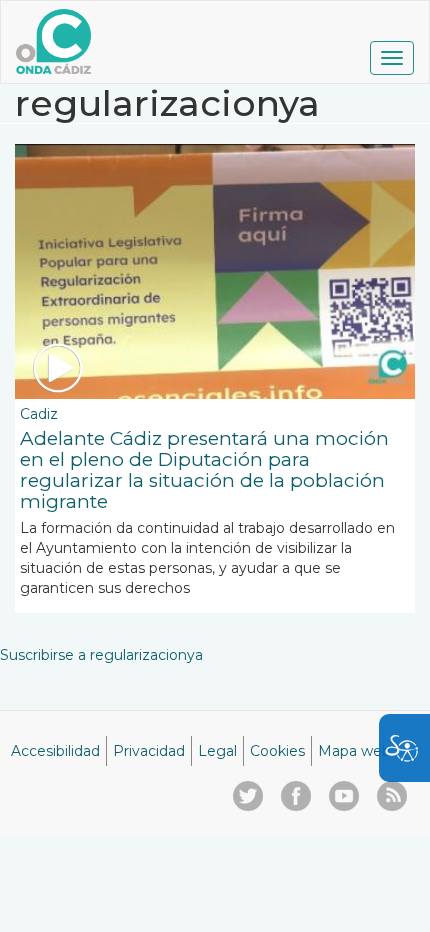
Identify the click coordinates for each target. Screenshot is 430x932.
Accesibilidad (55, 751)
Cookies (277, 751)
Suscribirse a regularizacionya (101, 655)
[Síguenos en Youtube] (344, 796)
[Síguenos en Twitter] (248, 796)
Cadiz (39, 414)
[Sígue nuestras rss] (392, 796)
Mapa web (354, 751)
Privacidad (149, 751)
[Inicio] (53, 41)
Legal (217, 751)
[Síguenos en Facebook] (296, 796)
